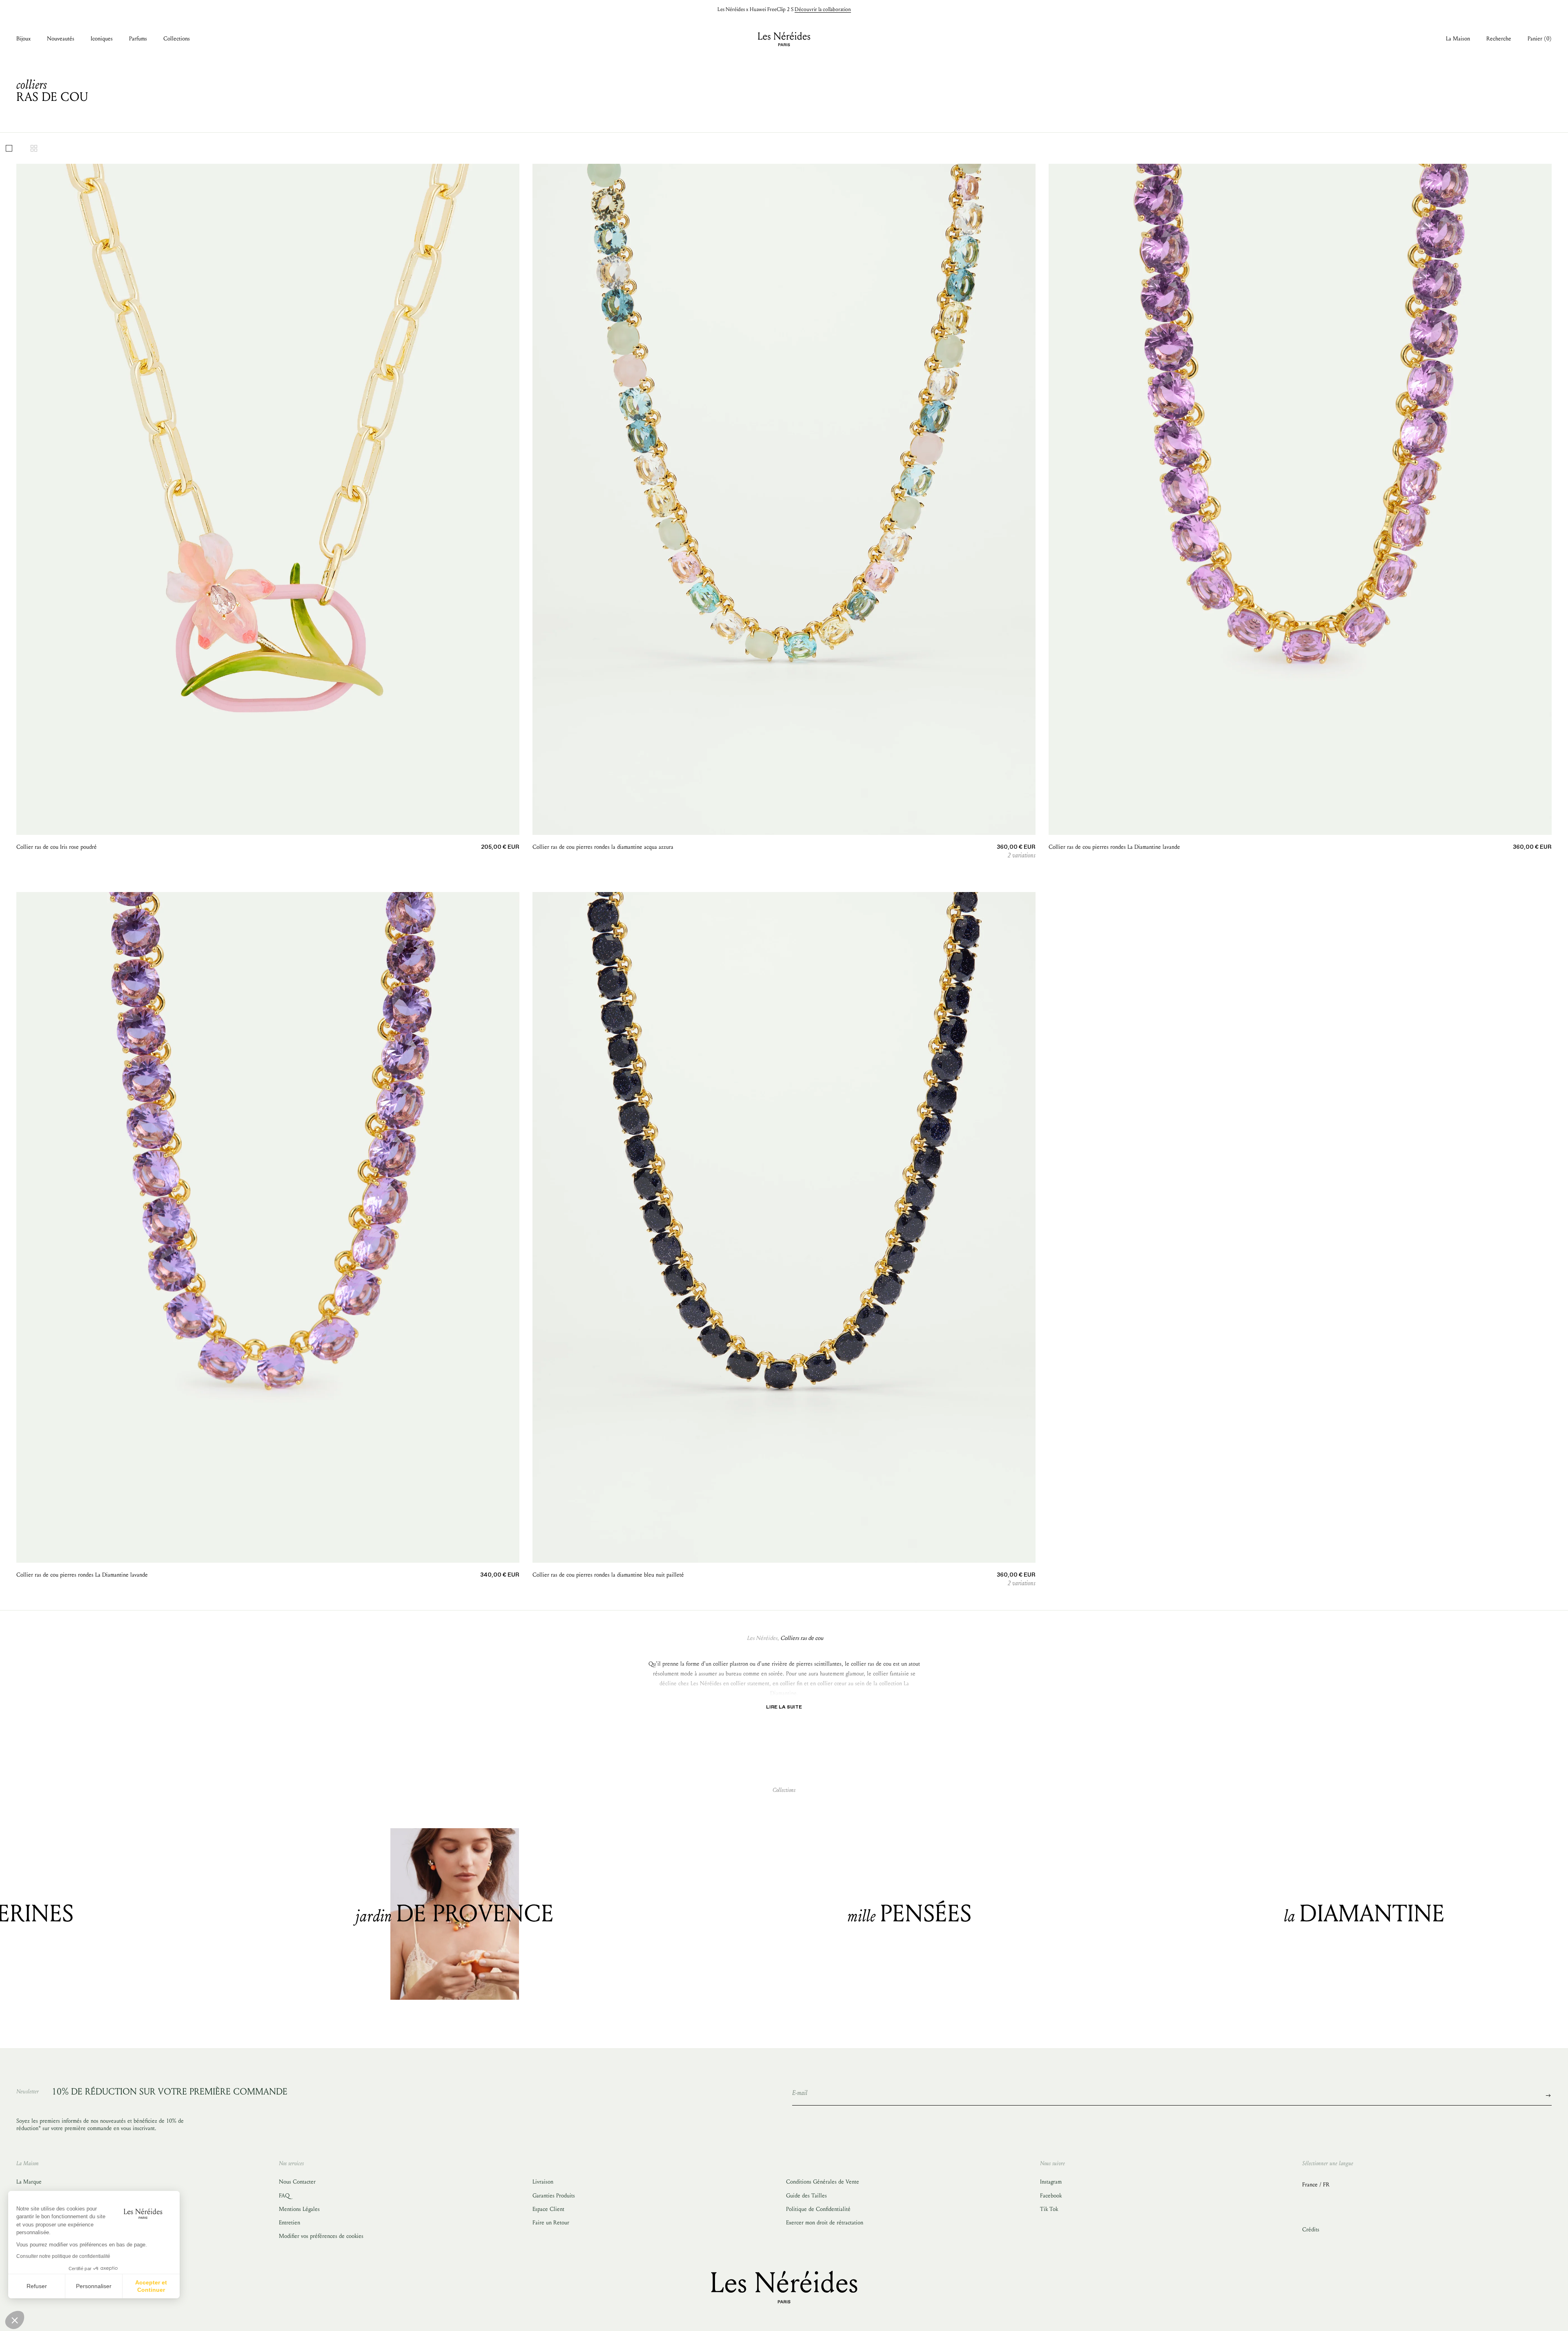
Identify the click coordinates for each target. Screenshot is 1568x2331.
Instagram (1051, 2182)
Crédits (1311, 2230)
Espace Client (548, 2209)
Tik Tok (1049, 2209)
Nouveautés (61, 39)
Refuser (37, 2286)
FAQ (284, 2196)
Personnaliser (94, 2286)
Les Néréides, (763, 1638)
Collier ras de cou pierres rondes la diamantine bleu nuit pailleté (608, 1575)
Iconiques (102, 39)
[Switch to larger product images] (9, 148)
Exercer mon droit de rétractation (825, 2223)
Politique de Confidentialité (818, 2209)
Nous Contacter (297, 2182)
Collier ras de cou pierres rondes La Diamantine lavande (1114, 847)
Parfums (138, 39)
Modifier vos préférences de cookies (321, 2236)
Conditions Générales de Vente (823, 2182)
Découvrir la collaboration (823, 9)
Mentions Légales (299, 2209)
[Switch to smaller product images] (34, 148)
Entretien (290, 2223)
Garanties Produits (554, 2196)
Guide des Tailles (806, 2196)
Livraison (543, 2182)
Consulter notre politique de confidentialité (63, 2256)
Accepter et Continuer (151, 2286)
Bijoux (23, 39)
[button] (15, 2320)
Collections (177, 39)
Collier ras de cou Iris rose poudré (57, 847)
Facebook (1051, 2196)
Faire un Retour (551, 2223)
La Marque (29, 2182)
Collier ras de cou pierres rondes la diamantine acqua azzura (603, 847)
